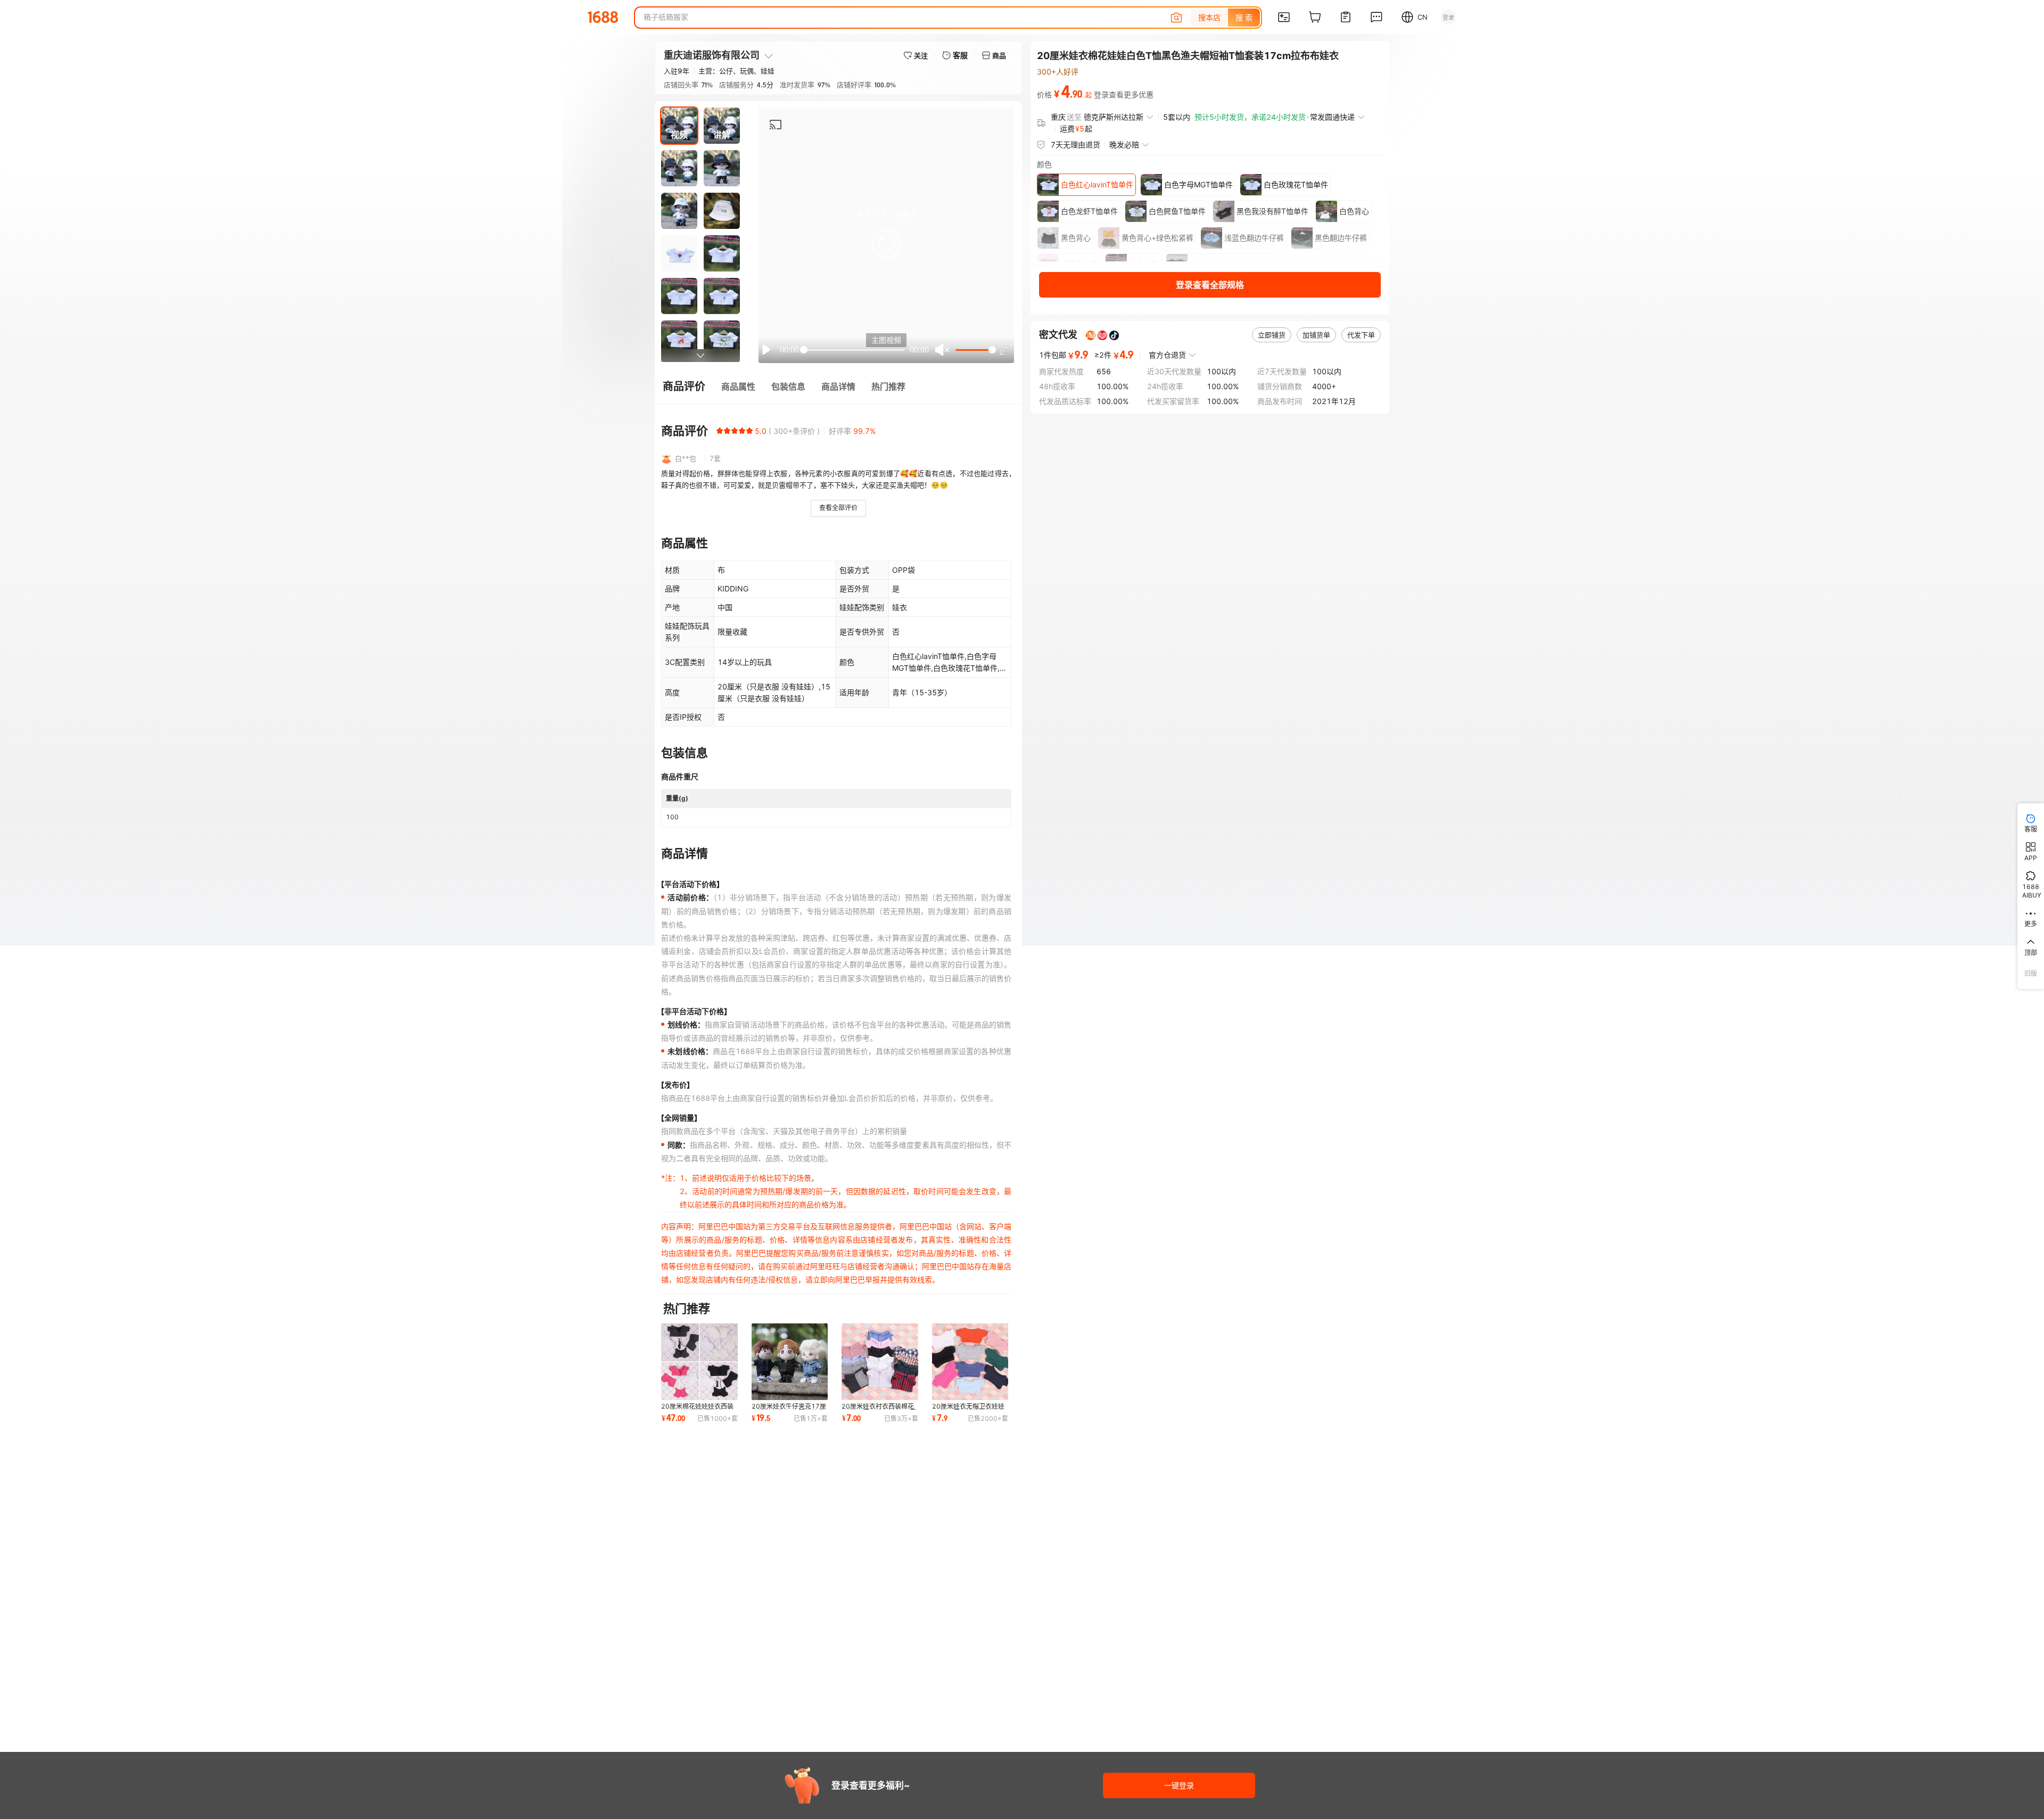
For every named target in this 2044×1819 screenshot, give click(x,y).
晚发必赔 (1124, 145)
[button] (886, 244)
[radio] (720, 431)
